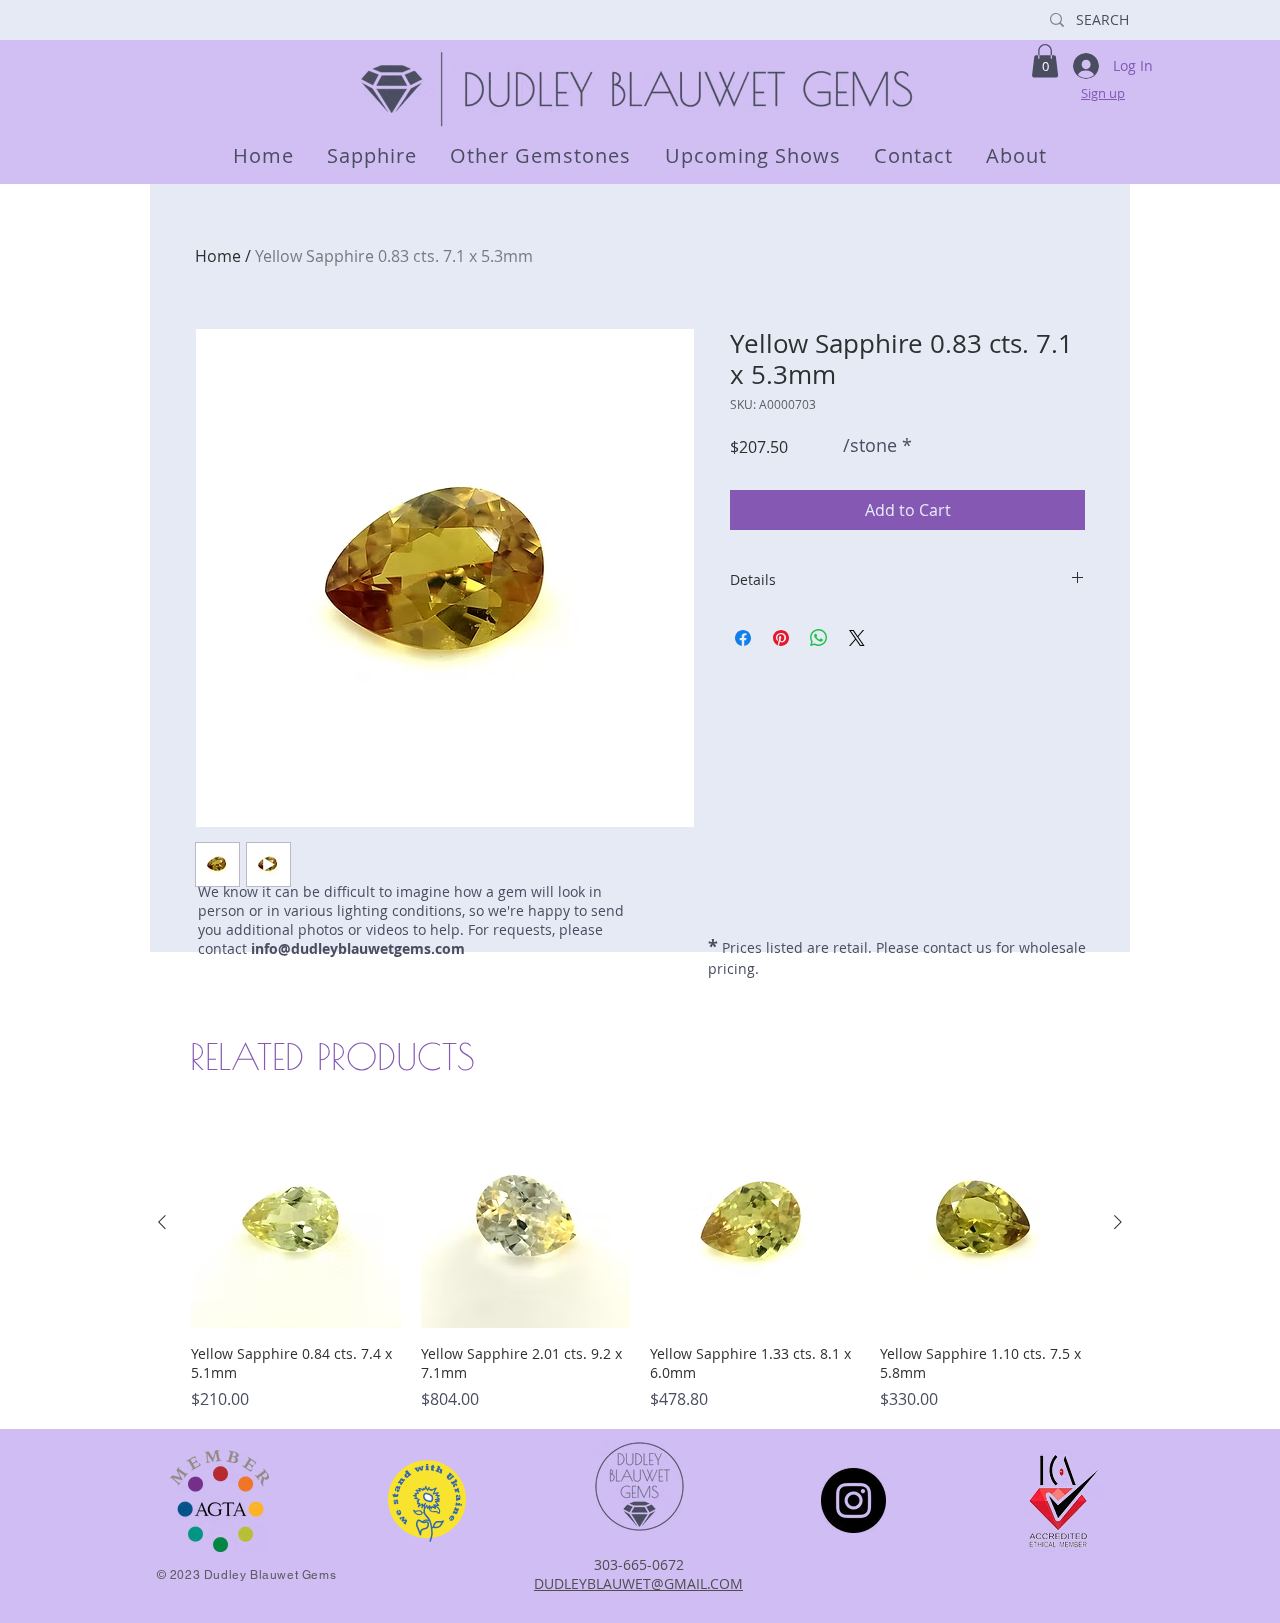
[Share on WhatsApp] (819, 638)
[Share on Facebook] (743, 638)
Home (218, 256)
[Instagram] (853, 1500)
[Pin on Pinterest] (781, 638)
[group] (640, 1264)
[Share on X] (857, 638)
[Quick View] (296, 1223)
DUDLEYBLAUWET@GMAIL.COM (638, 1583)
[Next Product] (1118, 1222)
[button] (1045, 60)
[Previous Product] (162, 1222)
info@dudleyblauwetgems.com (358, 948)
